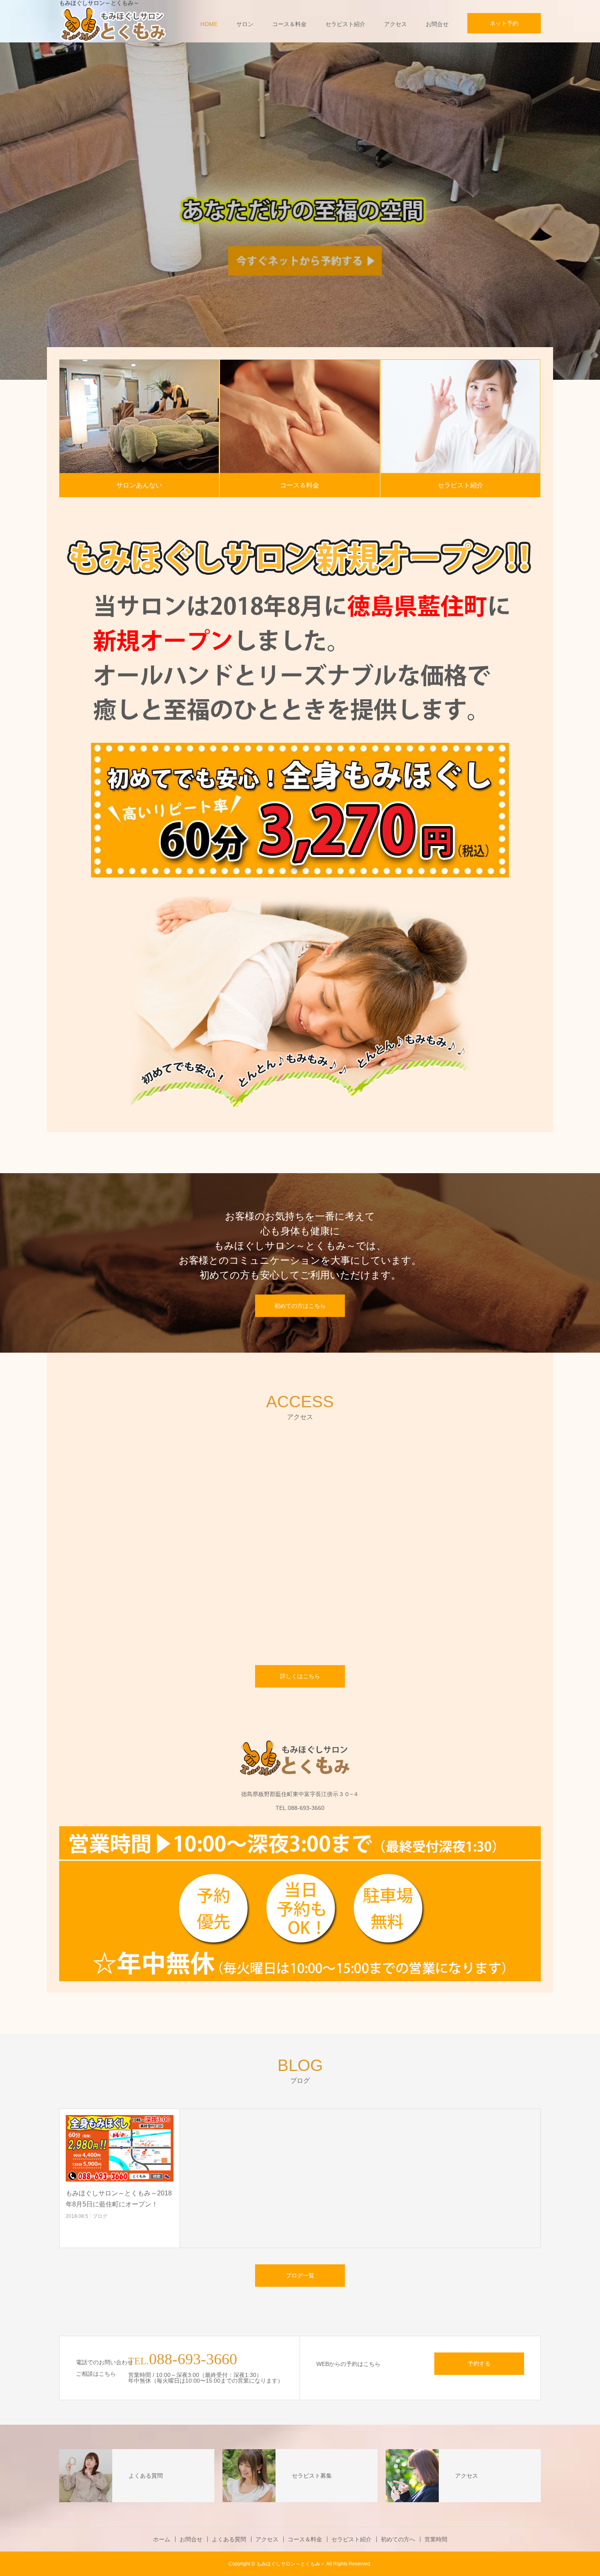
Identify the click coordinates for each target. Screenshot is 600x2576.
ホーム (162, 2539)
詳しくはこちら (300, 1676)
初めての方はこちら (300, 1306)
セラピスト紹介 (345, 24)
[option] (300, 211)
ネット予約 (504, 23)
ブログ (100, 2216)
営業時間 (436, 2539)
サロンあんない (139, 485)
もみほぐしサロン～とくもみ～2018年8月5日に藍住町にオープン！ (119, 2199)
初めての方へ (398, 2539)
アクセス (396, 24)
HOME (209, 24)
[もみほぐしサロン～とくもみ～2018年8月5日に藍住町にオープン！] (120, 2148)
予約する (479, 2363)
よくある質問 (229, 2539)
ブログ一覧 (300, 2275)
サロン (245, 24)
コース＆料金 (289, 24)
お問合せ (437, 24)
